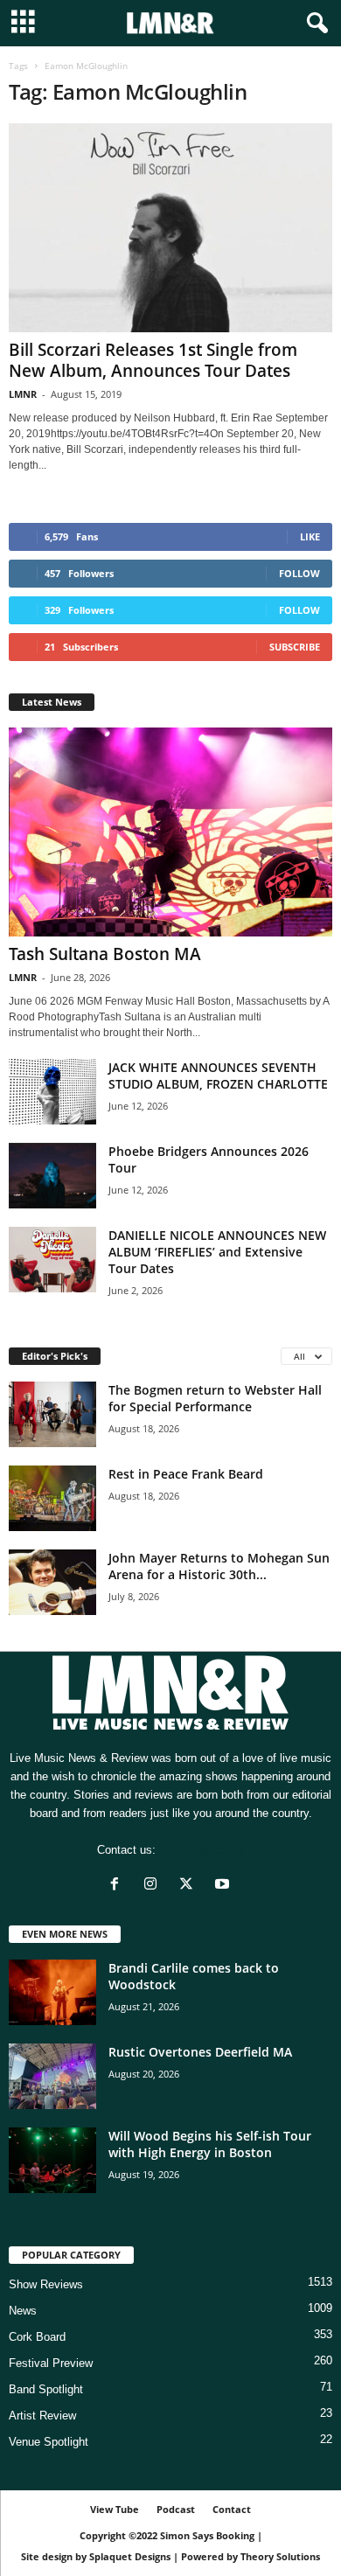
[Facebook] (118, 1886)
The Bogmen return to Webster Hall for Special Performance (215, 1398)
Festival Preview (51, 2363)
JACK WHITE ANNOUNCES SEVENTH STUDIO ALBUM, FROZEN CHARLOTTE (218, 1076)
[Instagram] (154, 1886)
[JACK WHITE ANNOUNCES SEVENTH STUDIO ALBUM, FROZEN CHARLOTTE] (52, 1092)
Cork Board (37, 2337)
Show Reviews (46, 2284)
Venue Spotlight (49, 2442)
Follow (299, 573)
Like (310, 536)
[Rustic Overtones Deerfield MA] (52, 2076)
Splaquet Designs (130, 2556)
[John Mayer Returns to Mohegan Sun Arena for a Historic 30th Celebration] (52, 1582)
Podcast (176, 2509)
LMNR (23, 394)
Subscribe (295, 647)
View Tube (115, 2509)
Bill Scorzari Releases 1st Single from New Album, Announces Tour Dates (153, 360)
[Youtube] (224, 1886)
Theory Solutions (280, 2556)
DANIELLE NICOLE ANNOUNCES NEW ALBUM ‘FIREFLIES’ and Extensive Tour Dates (217, 1252)
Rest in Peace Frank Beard (186, 1474)
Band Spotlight (46, 2389)
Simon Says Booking (207, 2535)
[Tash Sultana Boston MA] (170, 832)
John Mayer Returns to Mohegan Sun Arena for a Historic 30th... (219, 1566)
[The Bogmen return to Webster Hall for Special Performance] (52, 1414)
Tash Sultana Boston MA (105, 954)
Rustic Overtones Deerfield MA (200, 2052)
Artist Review (42, 2416)
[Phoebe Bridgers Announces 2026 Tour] (52, 1176)
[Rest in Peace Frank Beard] (52, 1498)
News (23, 2311)
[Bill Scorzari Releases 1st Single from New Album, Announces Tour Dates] (170, 228)
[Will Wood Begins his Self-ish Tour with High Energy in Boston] (52, 2160)
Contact (232, 2509)
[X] (190, 1886)
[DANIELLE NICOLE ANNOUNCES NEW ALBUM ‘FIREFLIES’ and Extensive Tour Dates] (52, 1260)
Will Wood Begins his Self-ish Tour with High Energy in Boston (210, 2144)
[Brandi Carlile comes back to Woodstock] (52, 1992)
